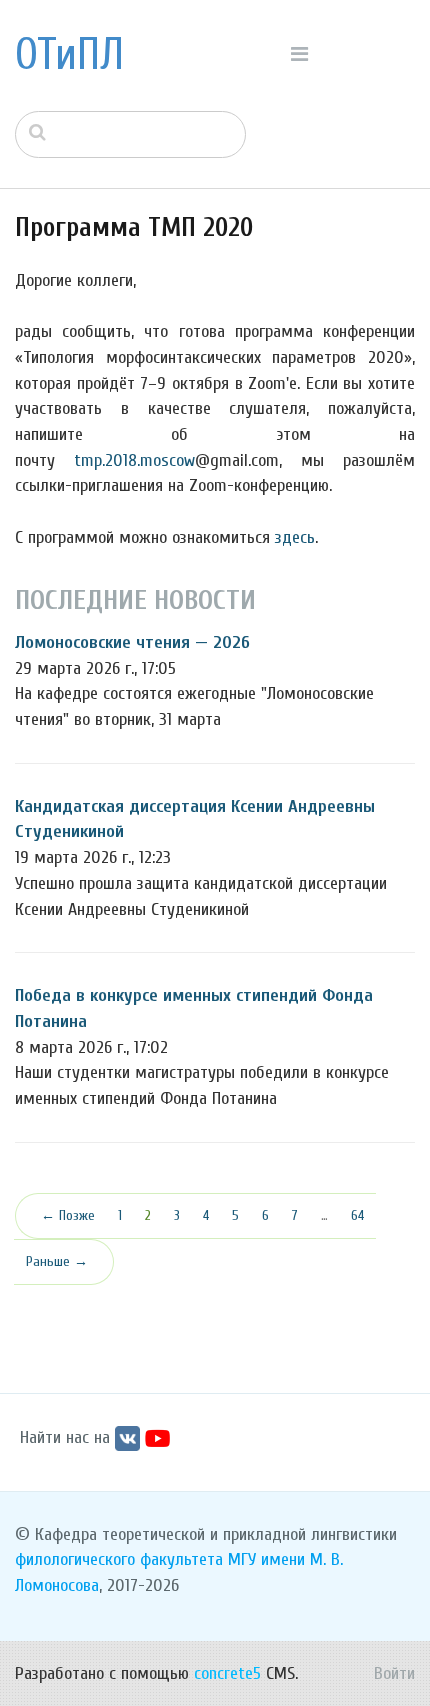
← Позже (68, 1215)
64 (357, 1215)
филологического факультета (119, 1559)
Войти (394, 1673)
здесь (295, 537)
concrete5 (227, 1673)
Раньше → (57, 1261)
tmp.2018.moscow (134, 460)
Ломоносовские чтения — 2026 (132, 642)
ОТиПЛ (69, 55)
